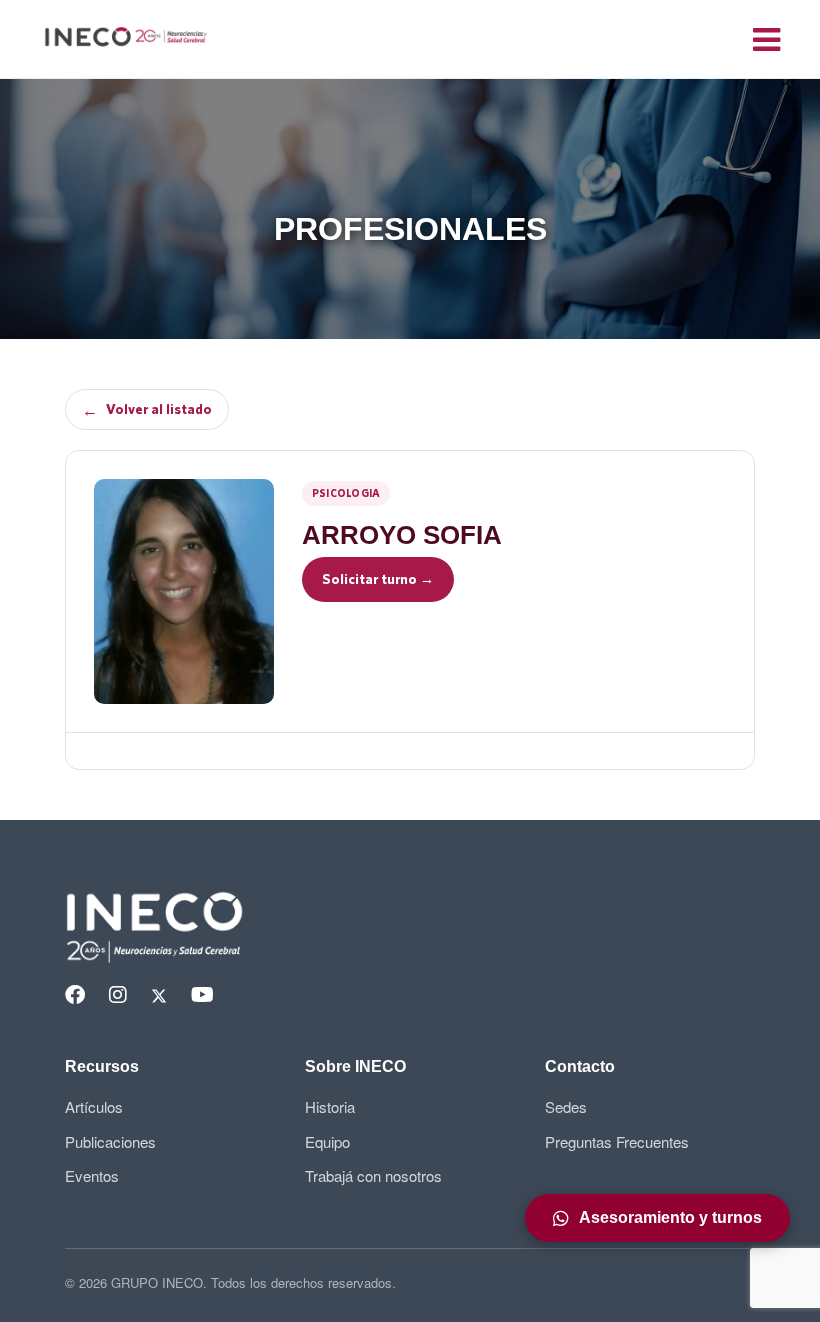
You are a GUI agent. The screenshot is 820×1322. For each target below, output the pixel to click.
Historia (330, 1106)
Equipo (327, 1141)
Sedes (566, 1106)
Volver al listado (147, 410)
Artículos (94, 1106)
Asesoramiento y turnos (670, 1217)
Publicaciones (110, 1141)
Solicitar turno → (378, 579)
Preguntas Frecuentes (617, 1141)
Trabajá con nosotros (373, 1175)
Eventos (92, 1175)
